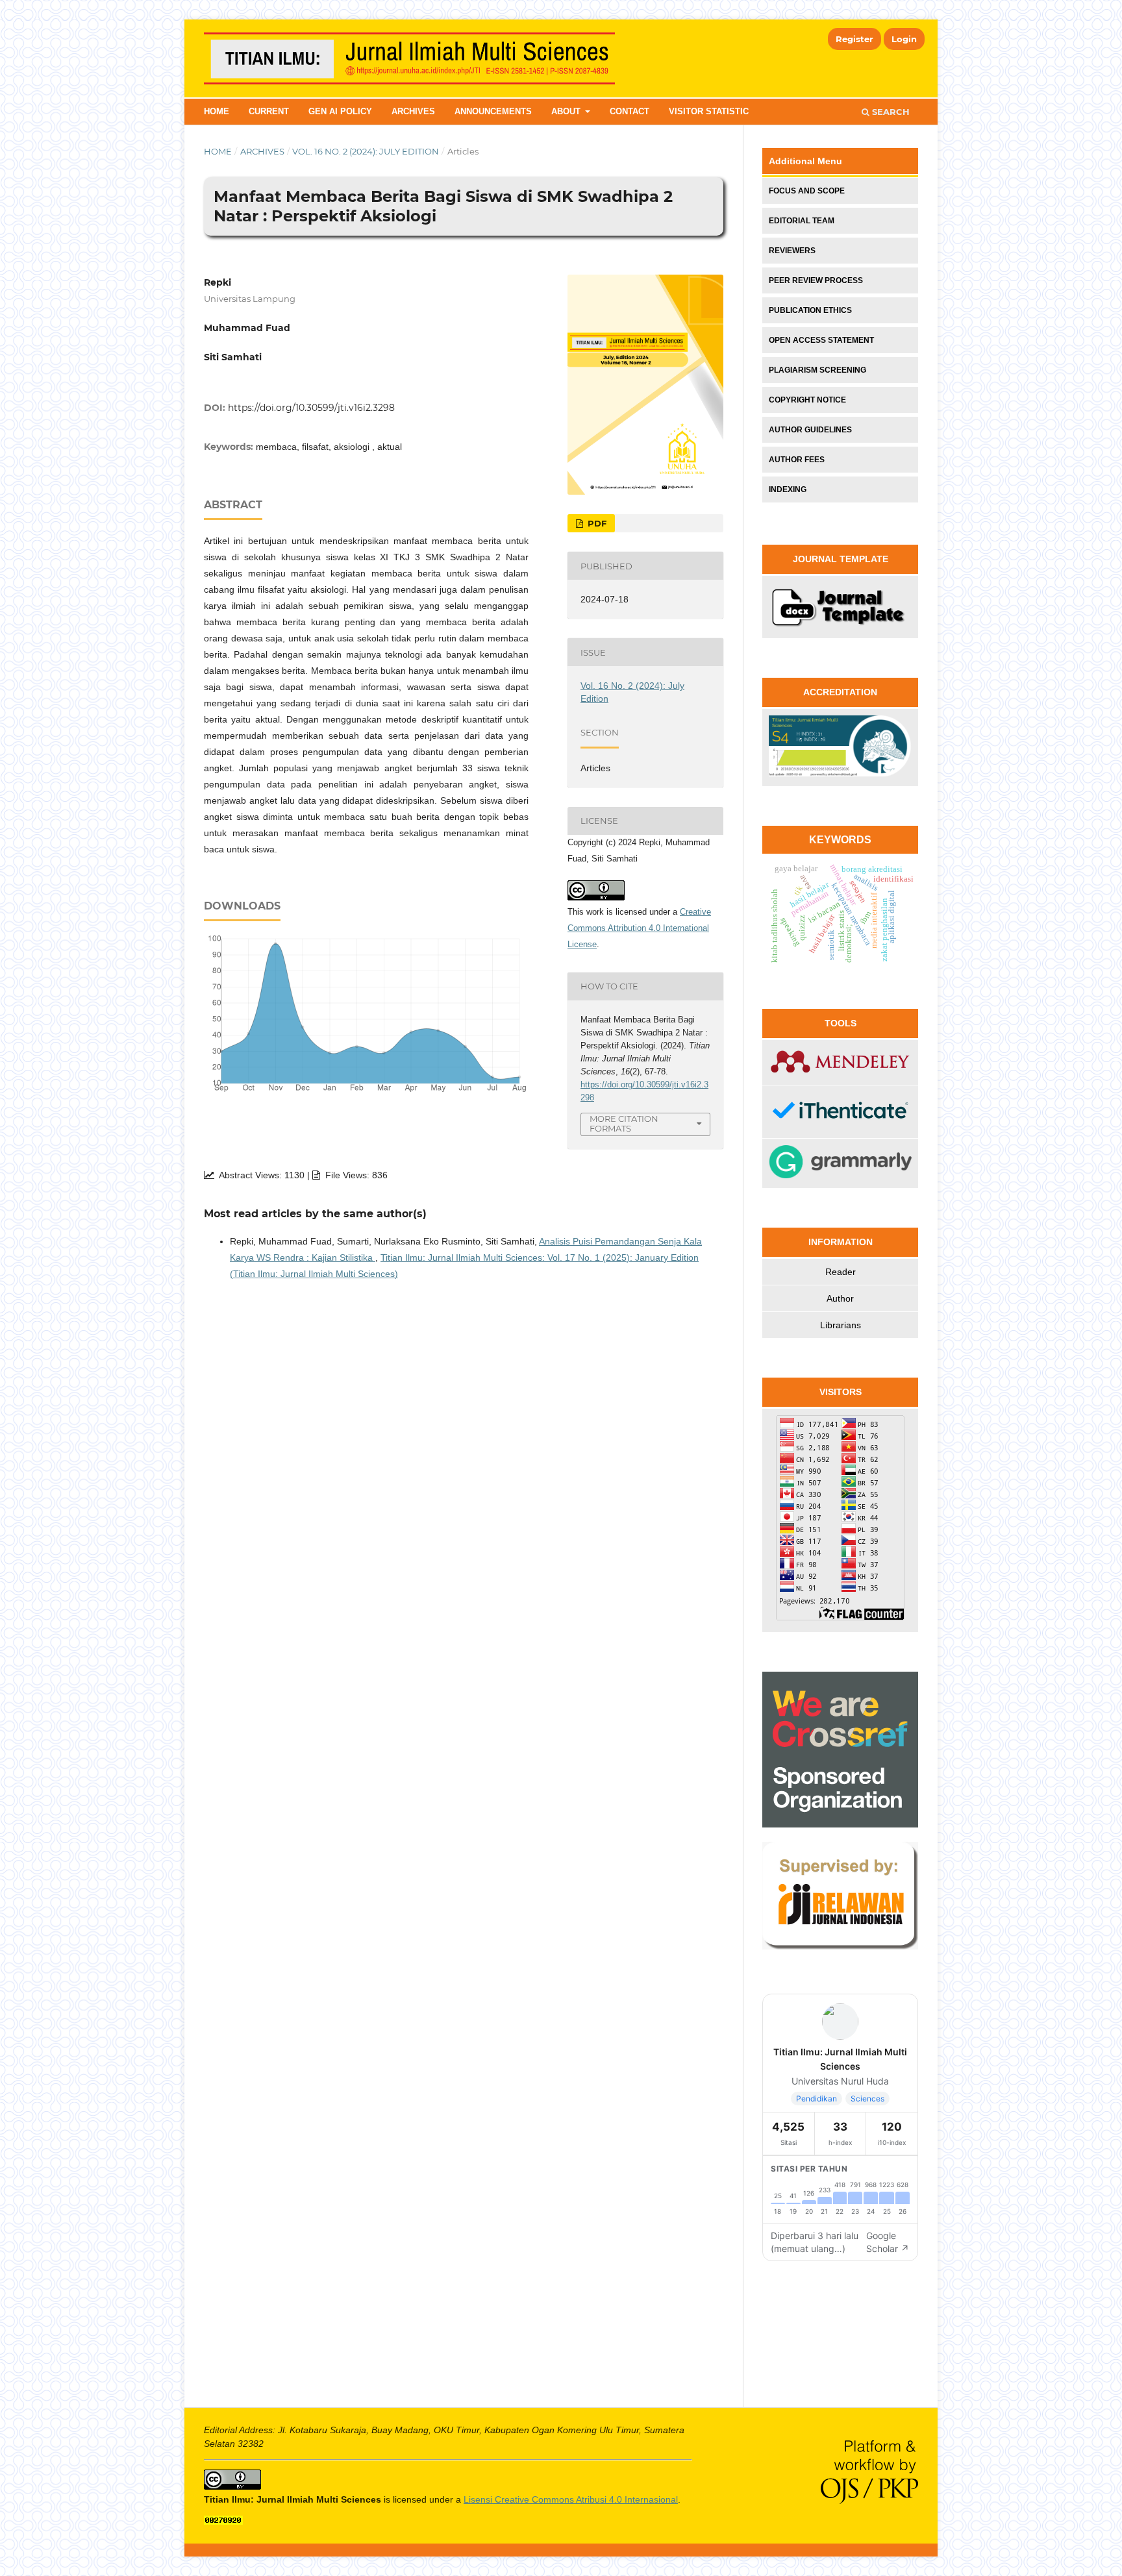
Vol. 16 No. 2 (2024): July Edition (366, 151)
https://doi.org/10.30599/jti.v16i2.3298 (311, 408)
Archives (413, 111)
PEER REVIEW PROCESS (816, 280)
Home (217, 111)
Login (904, 39)
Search (890, 112)
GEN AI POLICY (340, 111)
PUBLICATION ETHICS (810, 310)
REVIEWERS (792, 251)
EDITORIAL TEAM (802, 221)
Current (269, 111)
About (567, 111)
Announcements (493, 111)
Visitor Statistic (709, 111)
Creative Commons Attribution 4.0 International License (639, 928)
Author (840, 1298)
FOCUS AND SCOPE (807, 191)
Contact (630, 111)
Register (854, 39)
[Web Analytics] (223, 2521)
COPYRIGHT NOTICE (807, 400)
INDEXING (788, 489)
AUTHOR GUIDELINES (810, 430)
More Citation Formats (624, 1123)
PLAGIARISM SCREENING (817, 370)
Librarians (841, 1325)
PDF (596, 523)
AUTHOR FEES (797, 460)
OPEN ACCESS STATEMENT (821, 340)
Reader (841, 1272)
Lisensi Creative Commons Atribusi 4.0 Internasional (571, 2499)
